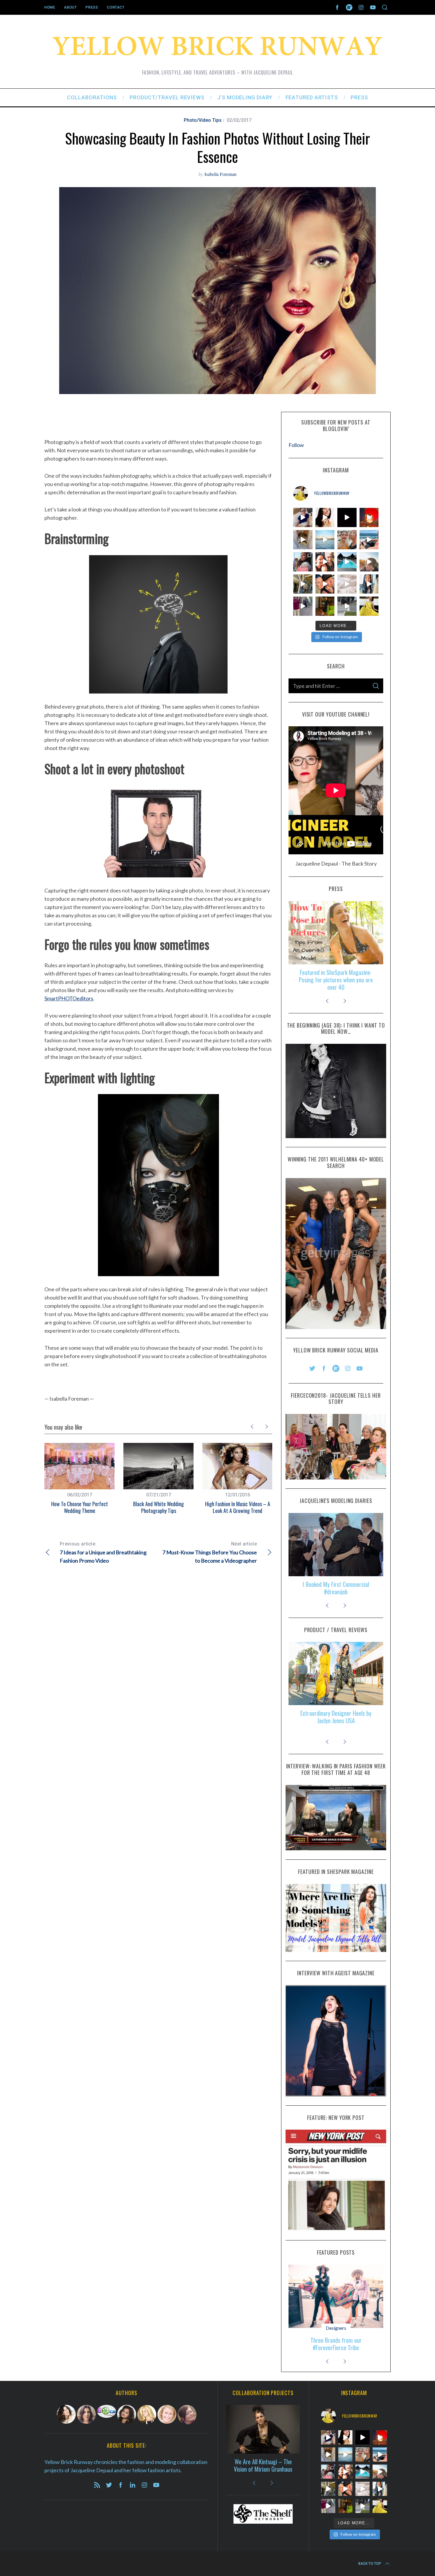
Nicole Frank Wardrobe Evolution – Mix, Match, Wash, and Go (336, 2344)
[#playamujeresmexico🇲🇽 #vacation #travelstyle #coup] (369, 540)
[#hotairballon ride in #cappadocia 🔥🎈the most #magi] (369, 517)
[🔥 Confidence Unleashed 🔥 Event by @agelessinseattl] (303, 562)
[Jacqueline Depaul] (66, 2414)
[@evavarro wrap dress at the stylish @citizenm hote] (325, 606)
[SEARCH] (376, 686)
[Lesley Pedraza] (147, 2414)
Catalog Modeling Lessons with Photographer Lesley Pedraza (336, 1588)
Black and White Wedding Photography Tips (158, 1507)
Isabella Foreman (220, 174)
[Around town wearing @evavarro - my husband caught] (347, 606)
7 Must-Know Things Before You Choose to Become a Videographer (210, 1552)
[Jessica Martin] (187, 2415)
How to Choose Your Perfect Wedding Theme (80, 1507)
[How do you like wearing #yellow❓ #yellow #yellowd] (369, 606)
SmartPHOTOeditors (69, 998)
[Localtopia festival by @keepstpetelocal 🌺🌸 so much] (325, 562)
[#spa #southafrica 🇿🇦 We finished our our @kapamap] (347, 562)
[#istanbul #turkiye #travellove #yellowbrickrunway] (347, 540)
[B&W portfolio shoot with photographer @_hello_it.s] (347, 517)
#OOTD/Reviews (336, 2328)
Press (92, 7)
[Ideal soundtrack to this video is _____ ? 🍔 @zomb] (303, 517)
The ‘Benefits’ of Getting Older (336, 1713)
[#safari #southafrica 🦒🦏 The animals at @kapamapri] (303, 584)
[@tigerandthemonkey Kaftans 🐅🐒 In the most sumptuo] (369, 584)
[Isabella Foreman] (127, 2414)
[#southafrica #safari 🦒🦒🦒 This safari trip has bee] (325, 584)
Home (50, 7)
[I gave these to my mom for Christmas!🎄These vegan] (347, 584)
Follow (296, 445)
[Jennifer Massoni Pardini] (86, 2414)
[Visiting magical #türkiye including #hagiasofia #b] (303, 540)
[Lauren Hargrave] (167, 2414)
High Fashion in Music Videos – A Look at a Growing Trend (238, 1507)
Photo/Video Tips (203, 120)
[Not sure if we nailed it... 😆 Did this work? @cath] (303, 606)
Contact (116, 7)
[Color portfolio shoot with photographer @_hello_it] (325, 517)
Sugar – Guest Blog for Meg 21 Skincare (336, 976)
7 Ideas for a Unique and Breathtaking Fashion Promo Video (103, 1552)
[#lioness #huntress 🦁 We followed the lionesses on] (369, 562)
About (70, 7)
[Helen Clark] (107, 2411)
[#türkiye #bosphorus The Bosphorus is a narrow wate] (325, 540)
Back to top (370, 2564)
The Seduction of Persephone (263, 2465)
